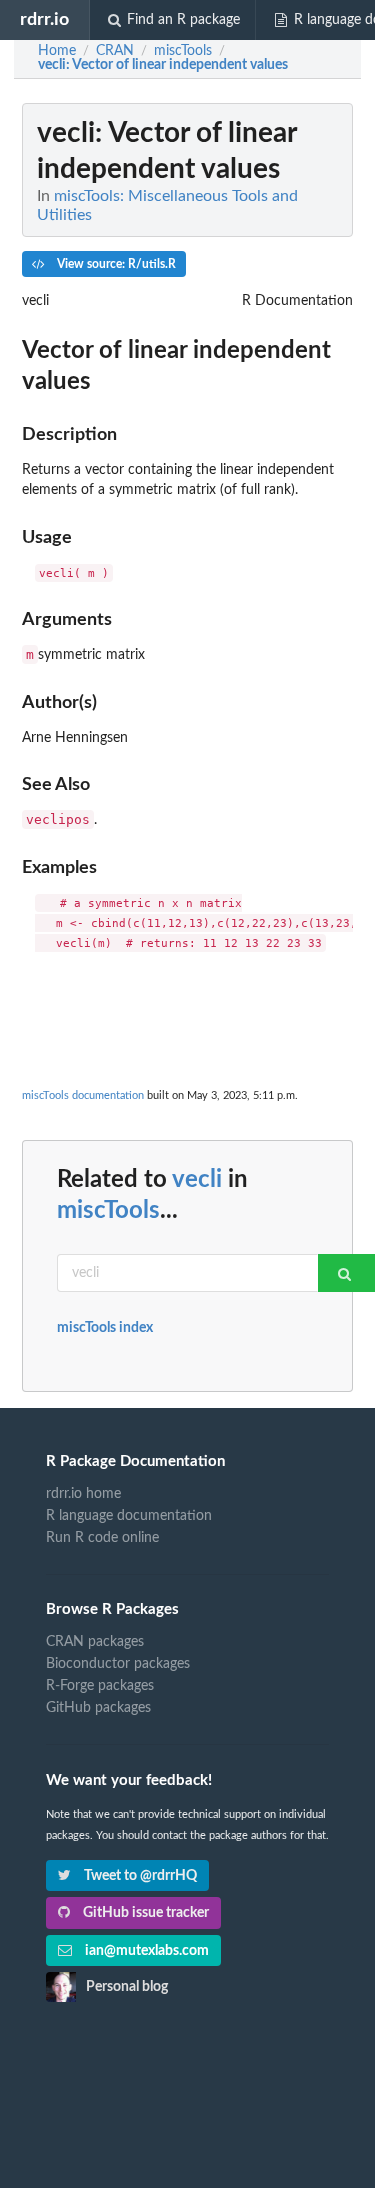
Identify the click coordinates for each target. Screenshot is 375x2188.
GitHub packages (98, 1708)
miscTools (108, 1211)
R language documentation (129, 1516)
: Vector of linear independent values (163, 65)
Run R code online (102, 1538)
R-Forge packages (100, 1686)
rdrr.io (44, 19)
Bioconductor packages (118, 1664)
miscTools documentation (83, 1095)
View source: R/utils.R (115, 264)
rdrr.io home (83, 1494)
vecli (197, 1180)
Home (57, 51)
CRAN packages (95, 1642)
